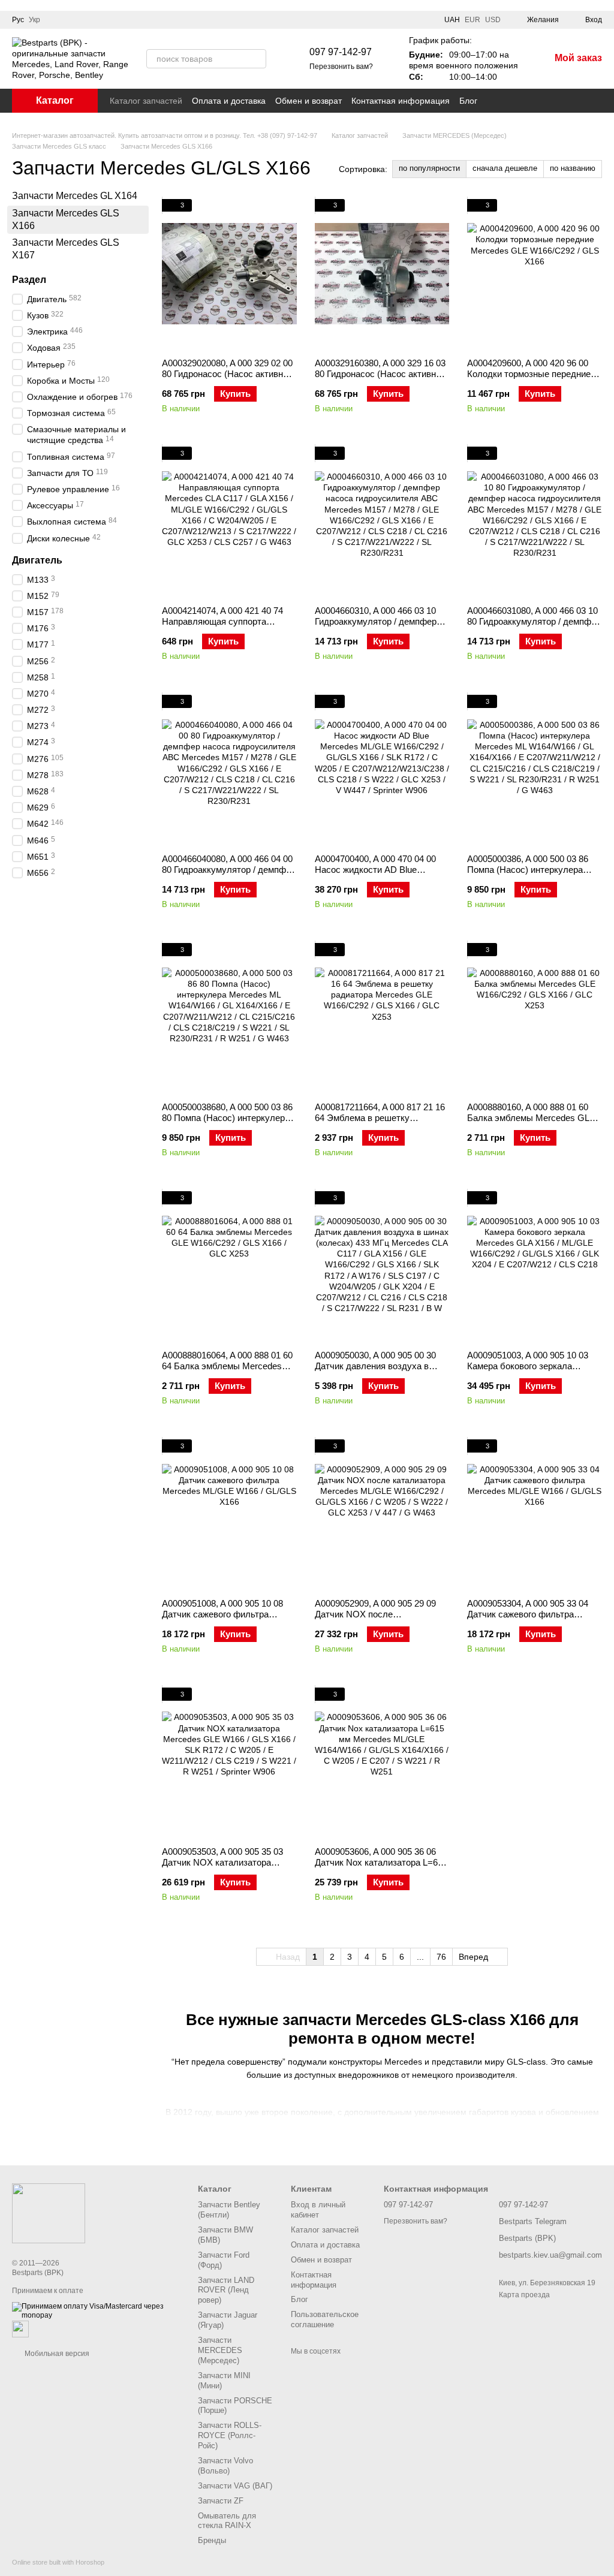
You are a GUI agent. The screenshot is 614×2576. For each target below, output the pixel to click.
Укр (34, 20)
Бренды (212, 2540)
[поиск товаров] (257, 59)
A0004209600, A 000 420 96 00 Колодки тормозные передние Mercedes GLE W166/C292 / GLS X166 (534, 379)
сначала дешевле (505, 168)
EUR (472, 20)
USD (493, 20)
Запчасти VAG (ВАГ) (235, 2486)
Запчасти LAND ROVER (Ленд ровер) (226, 2290)
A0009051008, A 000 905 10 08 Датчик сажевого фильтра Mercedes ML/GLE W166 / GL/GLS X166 (222, 1620)
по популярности (429, 168)
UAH (452, 20)
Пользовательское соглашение (325, 2319)
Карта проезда (524, 2295)
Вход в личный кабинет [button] (318, 2210)
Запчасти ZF (221, 2501)
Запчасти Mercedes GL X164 (75, 196)
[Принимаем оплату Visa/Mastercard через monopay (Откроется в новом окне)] (96, 2310)
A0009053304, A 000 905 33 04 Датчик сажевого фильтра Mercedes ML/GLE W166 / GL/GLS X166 (528, 1620)
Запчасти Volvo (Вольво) (225, 2466)
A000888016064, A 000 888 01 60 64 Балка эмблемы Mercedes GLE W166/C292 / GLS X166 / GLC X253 (227, 1371)
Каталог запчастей (146, 101)
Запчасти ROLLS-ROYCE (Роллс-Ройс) (230, 2435)
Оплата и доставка (229, 101)
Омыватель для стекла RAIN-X (227, 2521)
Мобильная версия (56, 2354)
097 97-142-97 (341, 52)
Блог (468, 101)
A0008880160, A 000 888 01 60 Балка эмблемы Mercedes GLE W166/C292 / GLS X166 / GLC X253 (531, 1123)
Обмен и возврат (308, 101)
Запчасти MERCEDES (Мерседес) (220, 2350)
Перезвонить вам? (341, 67)
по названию (573, 168)
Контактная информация (401, 101)
